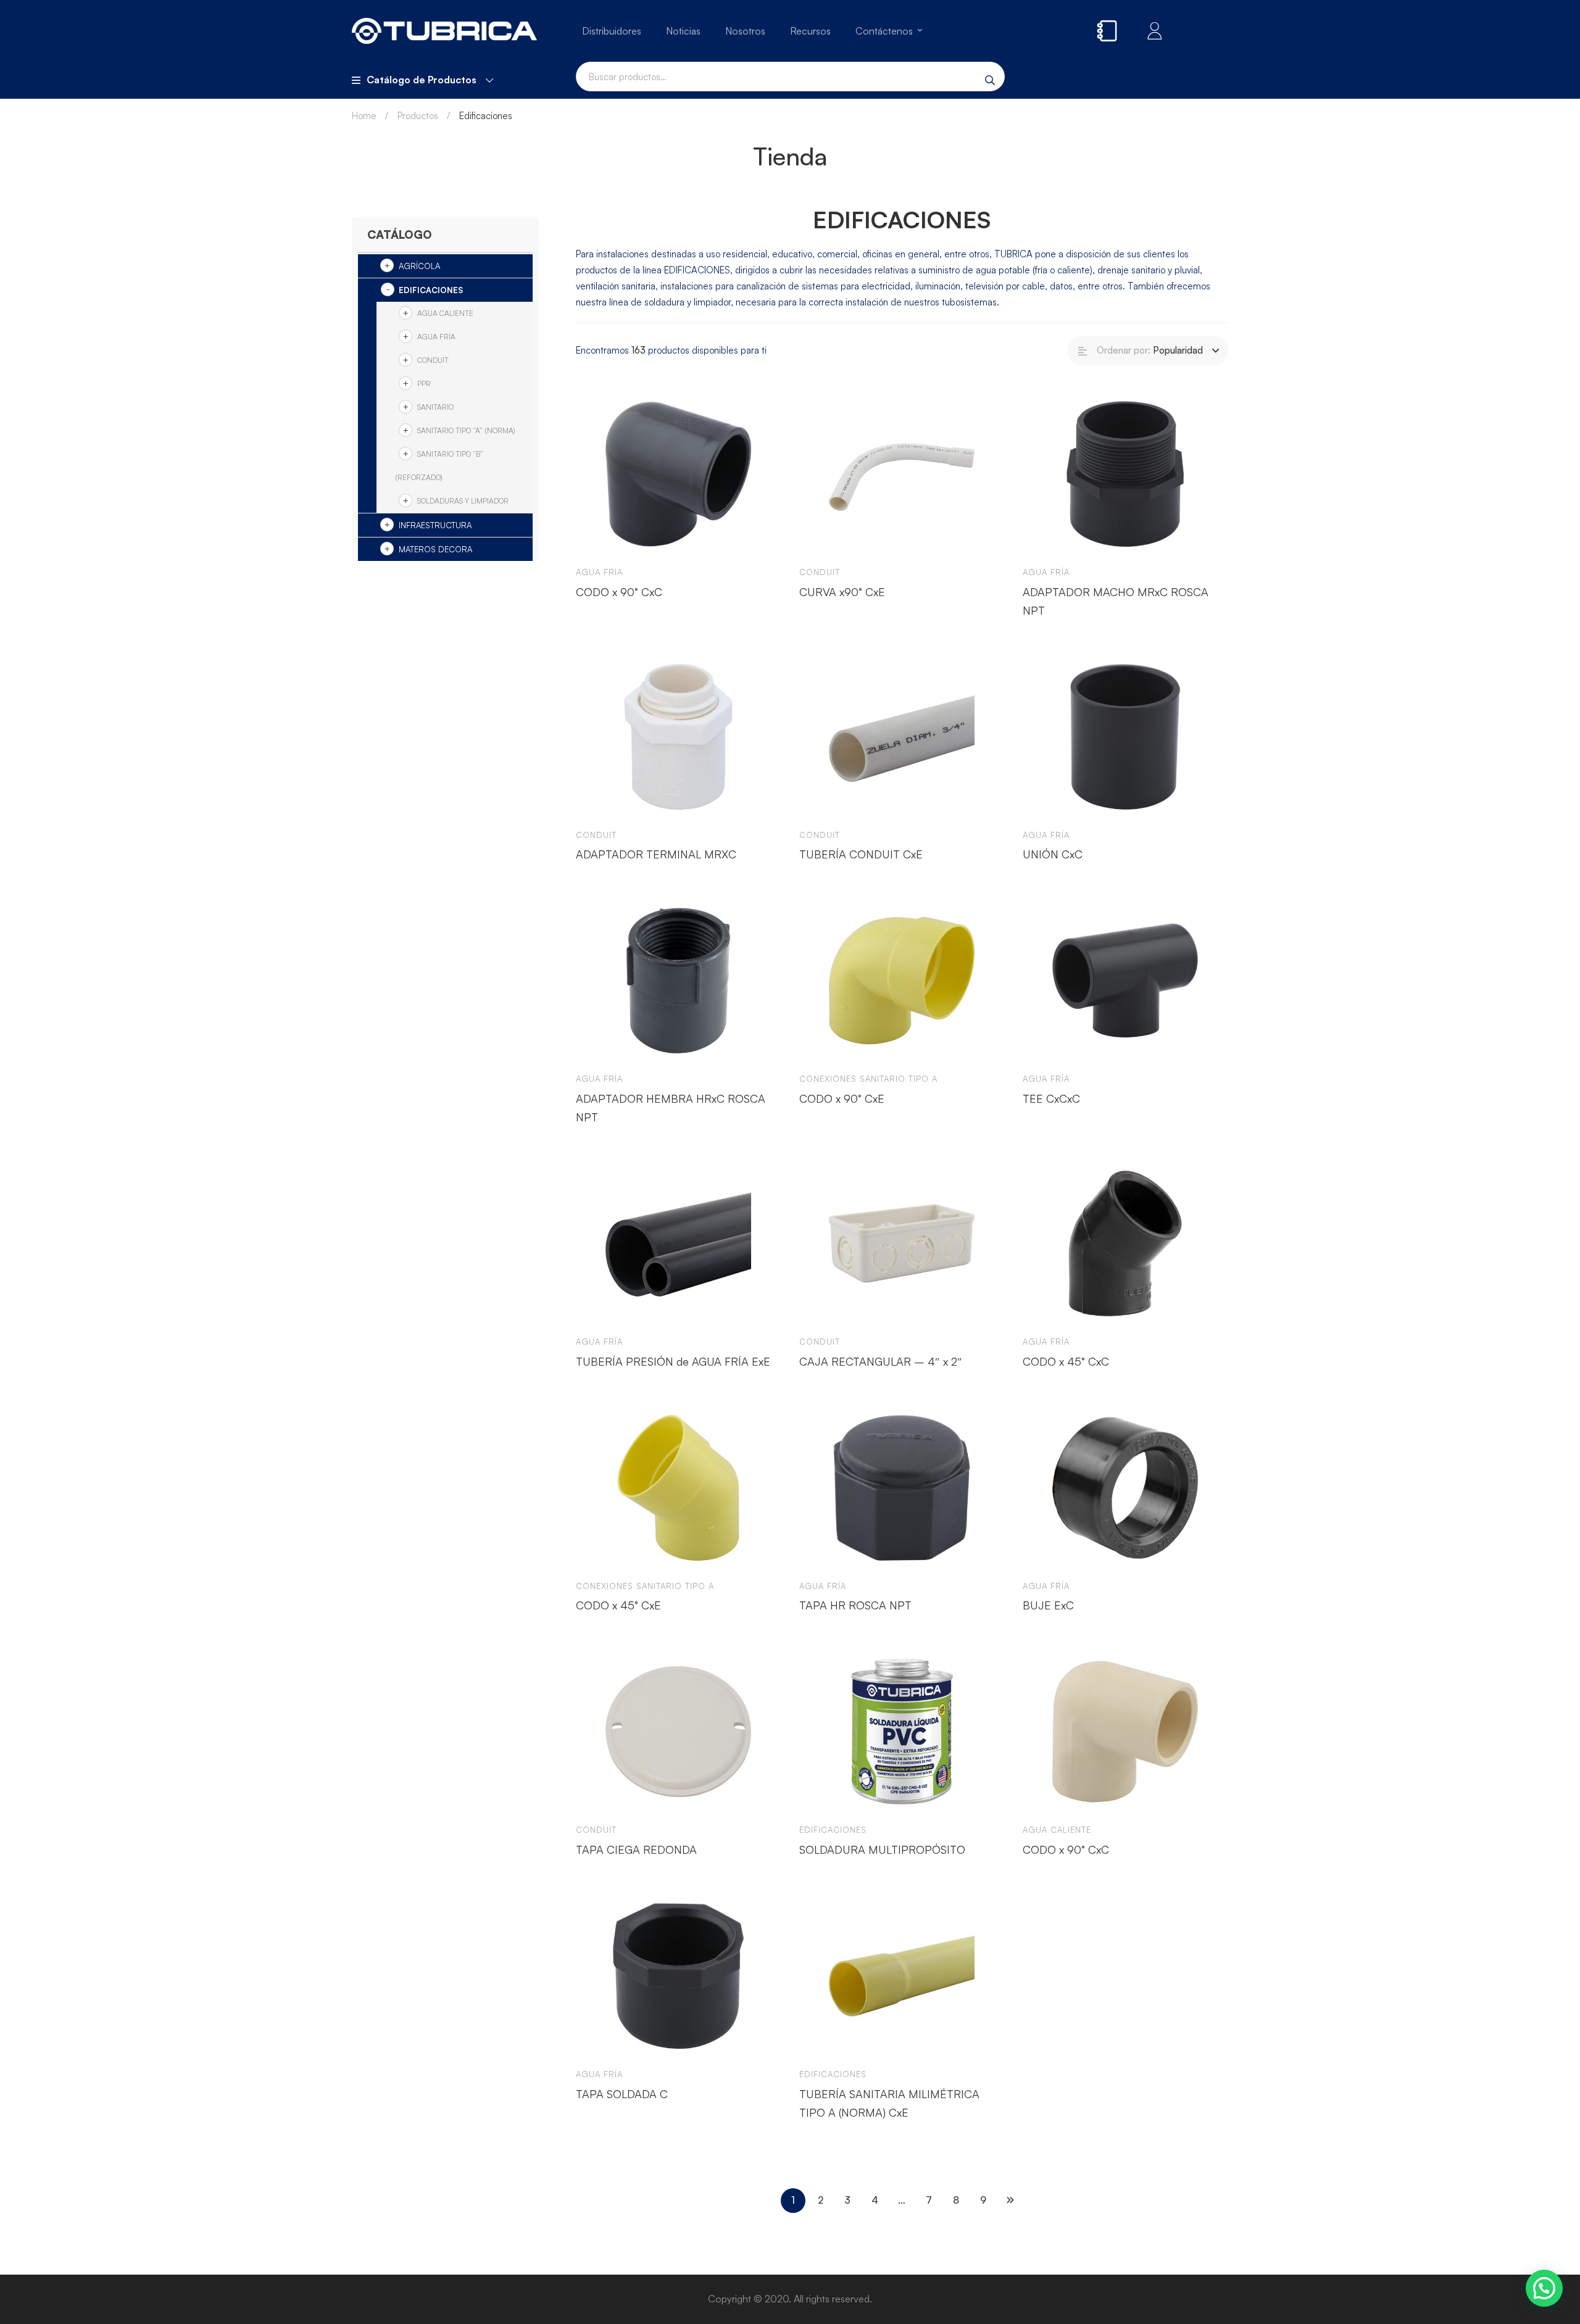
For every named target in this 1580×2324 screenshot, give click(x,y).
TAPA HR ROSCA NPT (855, 1605)
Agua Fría (436, 337)
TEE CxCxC (1051, 1098)
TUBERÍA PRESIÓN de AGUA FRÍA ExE (673, 1361)
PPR (424, 384)
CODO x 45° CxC (1066, 1361)
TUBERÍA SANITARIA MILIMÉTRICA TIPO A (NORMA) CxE (889, 2103)
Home (364, 116)
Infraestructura (435, 525)
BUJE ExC (1048, 1605)
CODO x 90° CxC (619, 592)
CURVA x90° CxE (842, 592)
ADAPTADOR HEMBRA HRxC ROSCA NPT (671, 1108)
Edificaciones (431, 290)
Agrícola (419, 266)
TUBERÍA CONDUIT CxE (861, 854)
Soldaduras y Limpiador (463, 501)
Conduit (433, 360)
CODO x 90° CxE (842, 1098)
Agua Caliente (445, 313)
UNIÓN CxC (1053, 854)
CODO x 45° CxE (618, 1605)
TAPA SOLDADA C (622, 2094)
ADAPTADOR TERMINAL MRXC (656, 854)
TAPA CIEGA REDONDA (636, 1849)
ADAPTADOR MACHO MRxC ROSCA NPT (1116, 601)
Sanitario (435, 407)
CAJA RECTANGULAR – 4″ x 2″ (881, 1361)
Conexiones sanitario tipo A (868, 1079)
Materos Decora (435, 549)
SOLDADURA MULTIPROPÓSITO (882, 1849)
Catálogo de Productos (422, 80)
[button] (1544, 2288)
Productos (418, 116)
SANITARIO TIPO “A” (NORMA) (466, 430)
